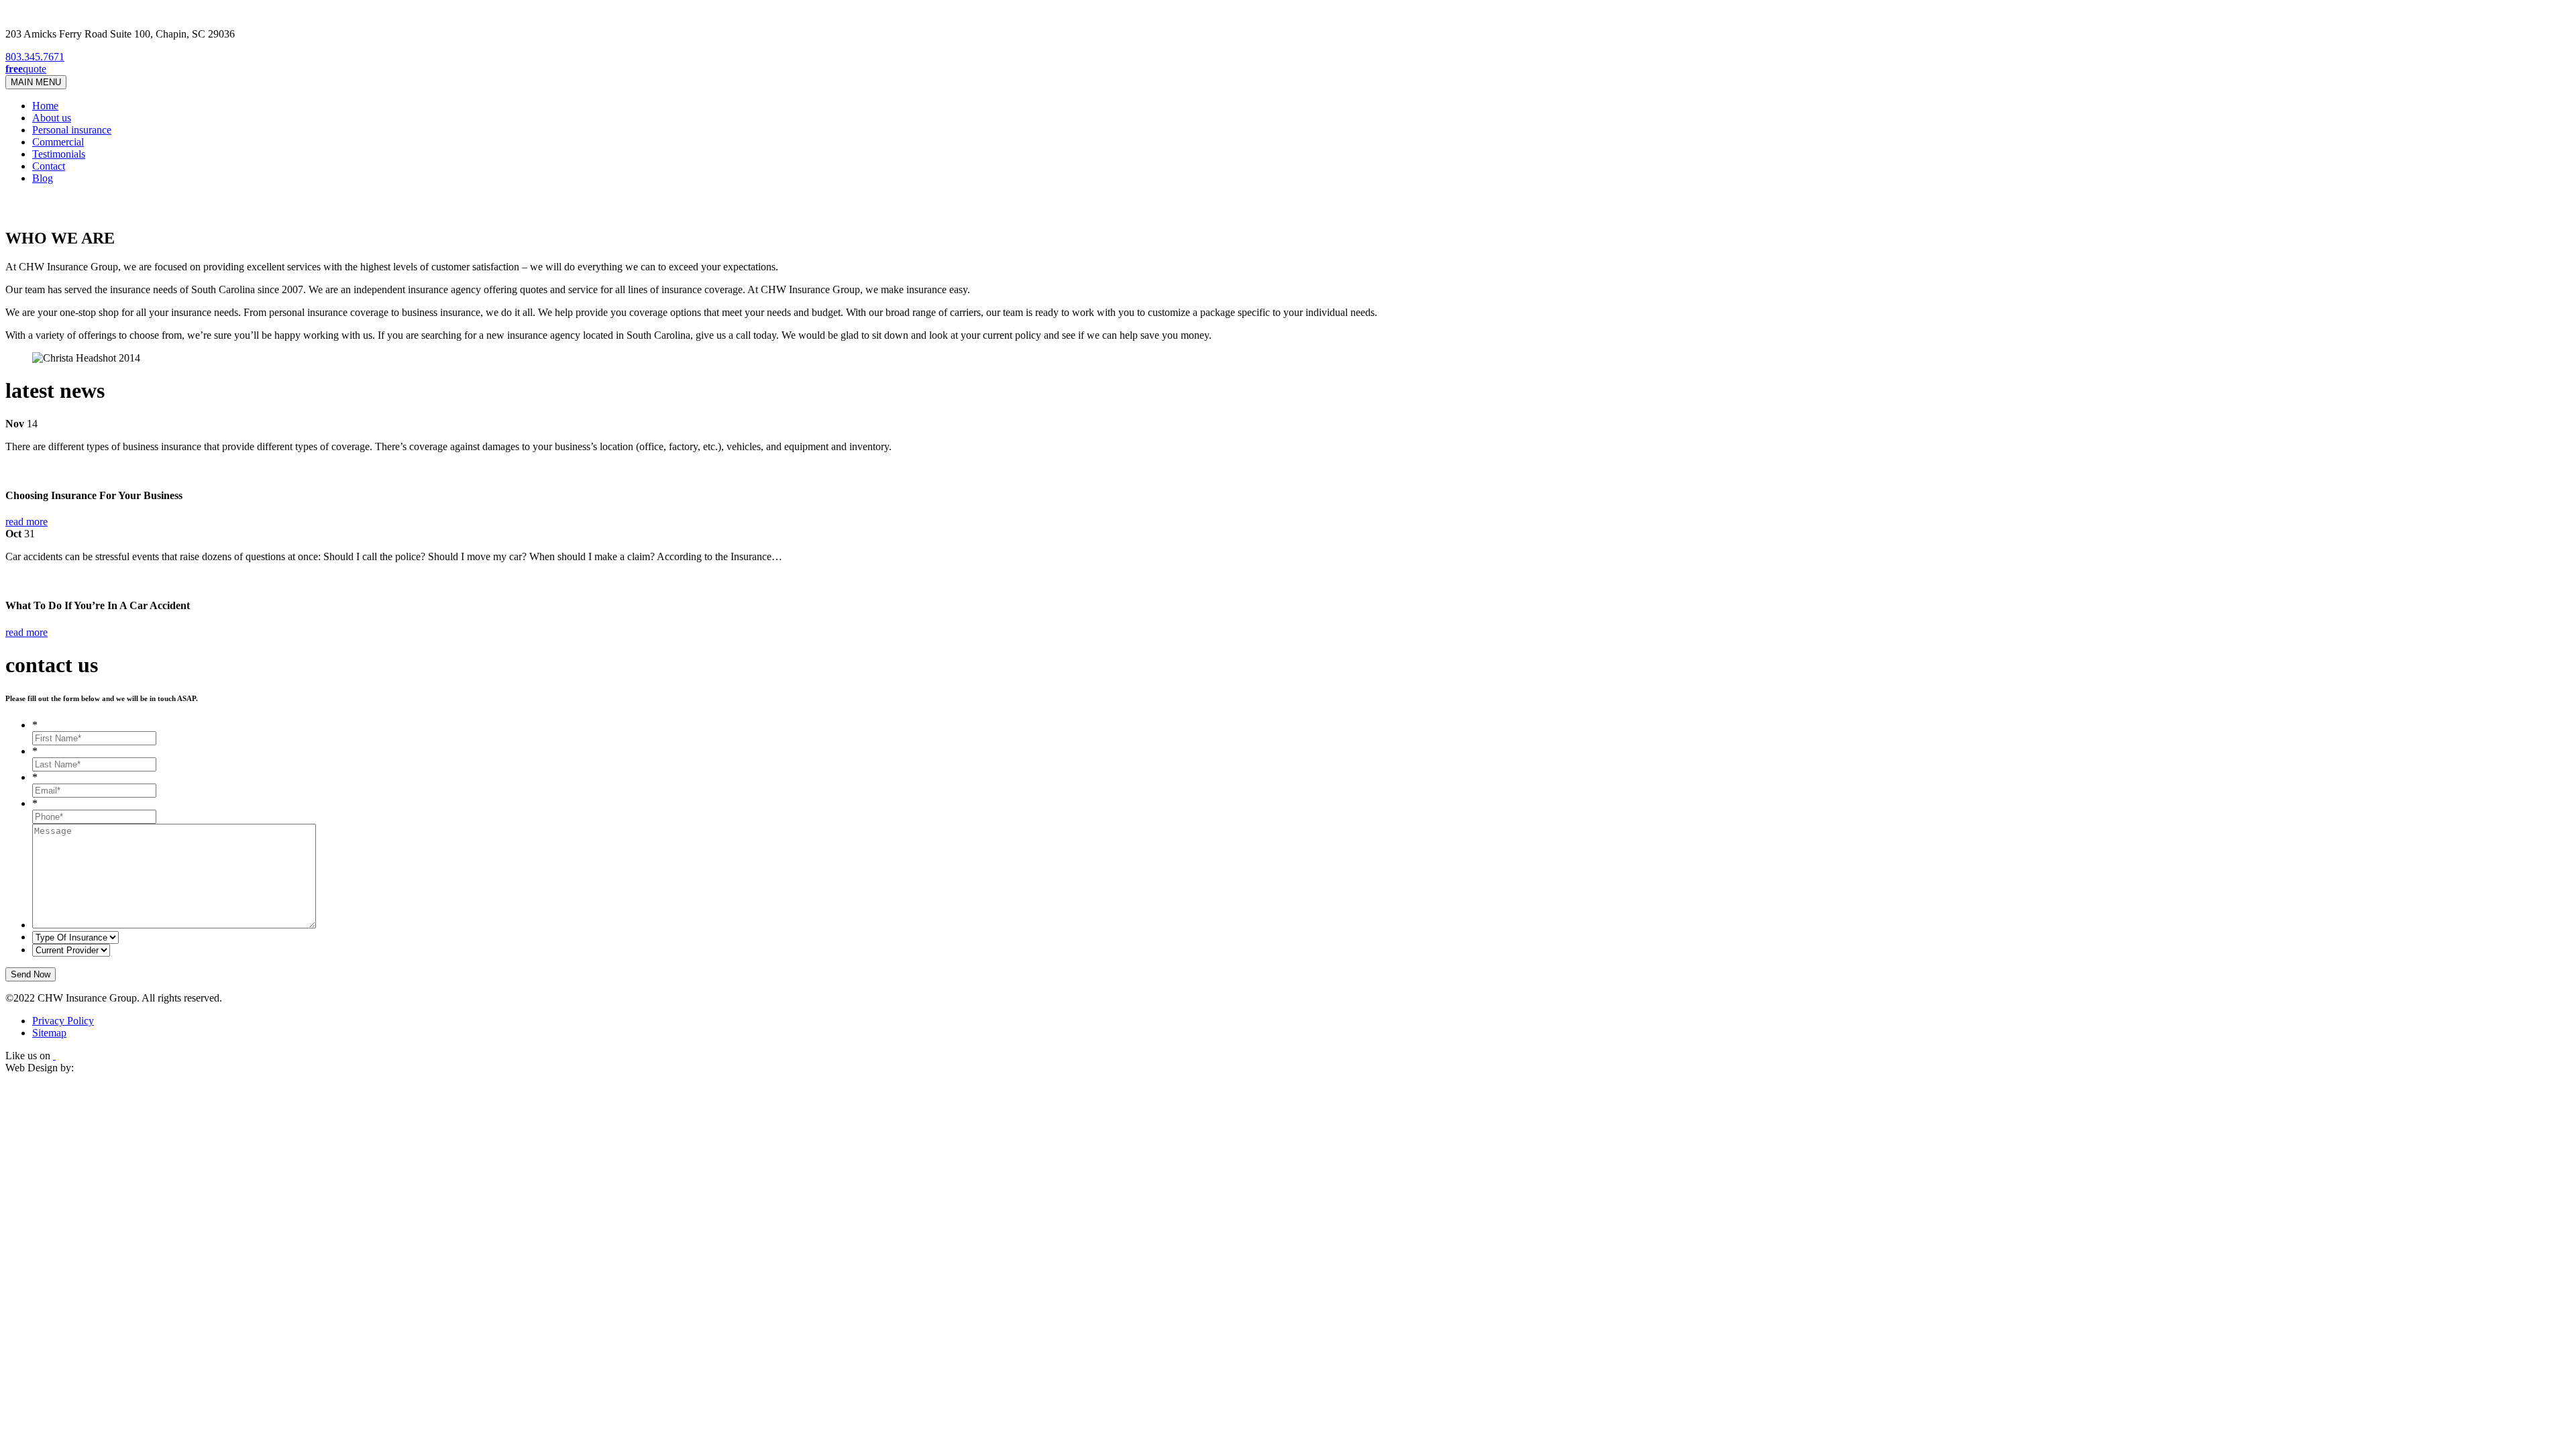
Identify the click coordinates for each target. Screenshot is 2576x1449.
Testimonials (59, 154)
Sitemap (49, 1033)
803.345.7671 (35, 57)
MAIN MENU (36, 82)
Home (45, 106)
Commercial (58, 142)
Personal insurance (72, 130)
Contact (49, 166)
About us (52, 118)
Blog (43, 178)
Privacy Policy (63, 1021)
